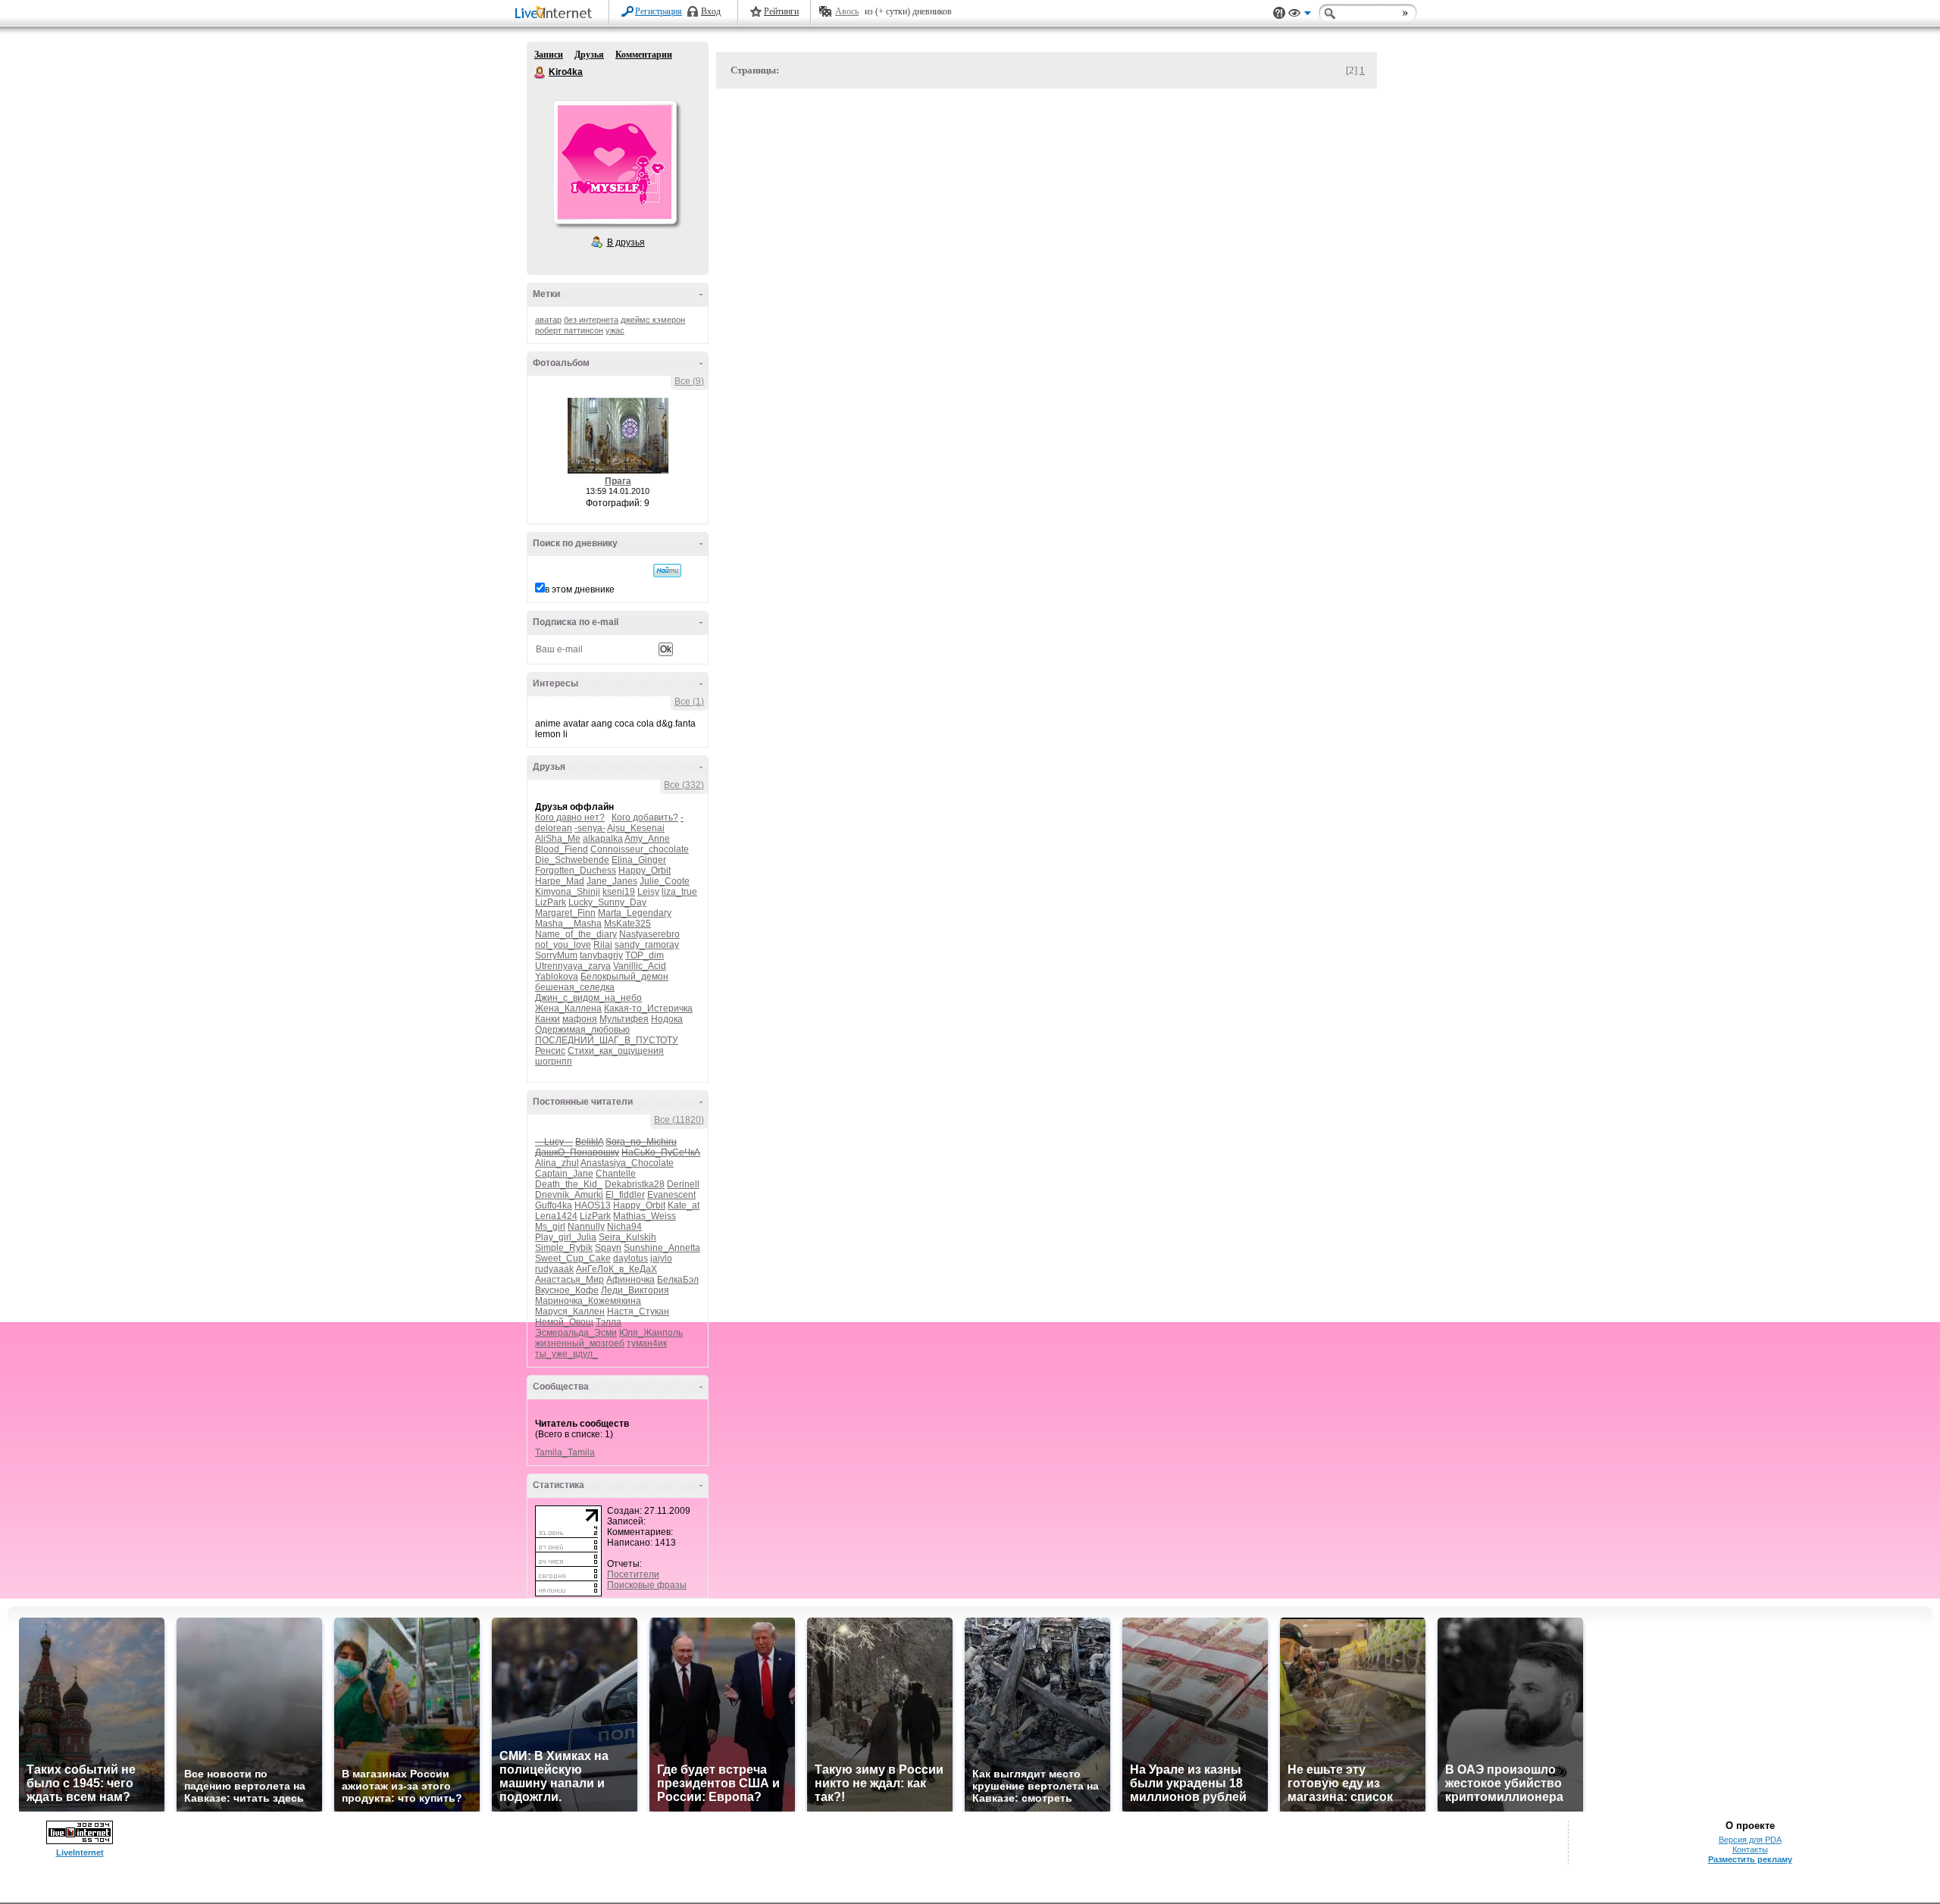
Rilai (603, 945)
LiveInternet (556, 14)
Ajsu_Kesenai (636, 828)
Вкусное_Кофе (567, 1290)
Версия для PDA (1750, 1840)
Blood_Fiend (562, 849)
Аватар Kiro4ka (615, 162)
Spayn (608, 1248)
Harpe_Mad (560, 881)
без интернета (591, 320)
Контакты (1750, 1849)
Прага (618, 481)
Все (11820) (679, 1120)
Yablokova (557, 977)
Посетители (633, 1574)
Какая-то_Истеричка (648, 1008)
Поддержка (1279, 13)
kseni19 (619, 892)
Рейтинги (781, 11)
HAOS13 (593, 1205)
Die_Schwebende (572, 860)
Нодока (667, 1019)
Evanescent (671, 1195)
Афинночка (630, 1280)
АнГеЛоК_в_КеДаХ (616, 1269)
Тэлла (609, 1322)
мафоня (580, 1019)
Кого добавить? (645, 818)
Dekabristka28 (635, 1184)
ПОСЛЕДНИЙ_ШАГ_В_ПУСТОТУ (607, 1040)
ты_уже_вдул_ (566, 1354)
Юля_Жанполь (651, 1333)
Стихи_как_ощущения (616, 1051)
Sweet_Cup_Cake (573, 1258)
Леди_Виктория (635, 1290)
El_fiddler (625, 1195)
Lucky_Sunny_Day (607, 902)
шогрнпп (554, 1061)
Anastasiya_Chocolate (627, 1163)
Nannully (586, 1227)
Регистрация (659, 11)
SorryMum (556, 955)
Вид (1300, 15)
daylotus (630, 1258)
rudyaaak (554, 1269)
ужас (615, 330)
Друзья (589, 55)
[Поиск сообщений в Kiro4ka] (667, 571)
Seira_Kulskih (627, 1237)
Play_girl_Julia (566, 1237)
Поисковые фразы (647, 1585)
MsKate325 (627, 924)
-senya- (590, 828)
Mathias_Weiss (645, 1216)
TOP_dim (645, 955)
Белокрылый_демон (624, 977)
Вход (711, 11)
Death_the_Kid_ (569, 1184)
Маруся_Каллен (570, 1312)
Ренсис (550, 1051)
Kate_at (684, 1205)
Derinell (683, 1184)
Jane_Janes (612, 881)
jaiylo (661, 1258)
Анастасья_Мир (569, 1280)
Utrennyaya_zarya (573, 966)
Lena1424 (556, 1216)
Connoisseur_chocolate (640, 849)
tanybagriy (601, 955)
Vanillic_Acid (640, 966)
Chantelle (616, 1174)
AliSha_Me (558, 839)
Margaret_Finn (565, 913)
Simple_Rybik (564, 1248)
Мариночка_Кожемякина (588, 1301)
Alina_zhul (557, 1163)
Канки (548, 1019)
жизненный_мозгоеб (580, 1343)
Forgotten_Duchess (576, 871)
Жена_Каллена (568, 1008)
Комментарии (644, 55)
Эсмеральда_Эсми (576, 1333)
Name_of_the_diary (576, 934)
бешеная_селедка (575, 987)
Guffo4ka (554, 1205)
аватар (548, 320)
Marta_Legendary (635, 913)
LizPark (551, 902)
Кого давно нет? (570, 818)
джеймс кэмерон (653, 320)
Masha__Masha (568, 924)
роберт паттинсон (569, 330)
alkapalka (603, 839)
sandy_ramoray (647, 945)
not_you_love (563, 945)
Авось (847, 11)
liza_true (679, 892)
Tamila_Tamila (565, 1452)
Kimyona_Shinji (568, 892)
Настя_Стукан (638, 1312)
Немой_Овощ (564, 1322)
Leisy (648, 892)
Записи (549, 55)
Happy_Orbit (645, 871)
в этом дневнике (580, 589)
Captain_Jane (564, 1174)
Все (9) (689, 381)
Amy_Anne (647, 839)
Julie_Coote (665, 881)
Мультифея (624, 1019)
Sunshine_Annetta (662, 1248)
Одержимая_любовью (582, 1030)
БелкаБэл (678, 1280)
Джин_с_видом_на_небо (588, 998)
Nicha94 (624, 1227)
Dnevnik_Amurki (569, 1195)
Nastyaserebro (649, 934)
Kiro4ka (540, 73)
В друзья (626, 242)
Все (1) (689, 702)
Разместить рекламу (1750, 1859)
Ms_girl (550, 1227)
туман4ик (647, 1343)
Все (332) (684, 785)
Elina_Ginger (639, 860)
